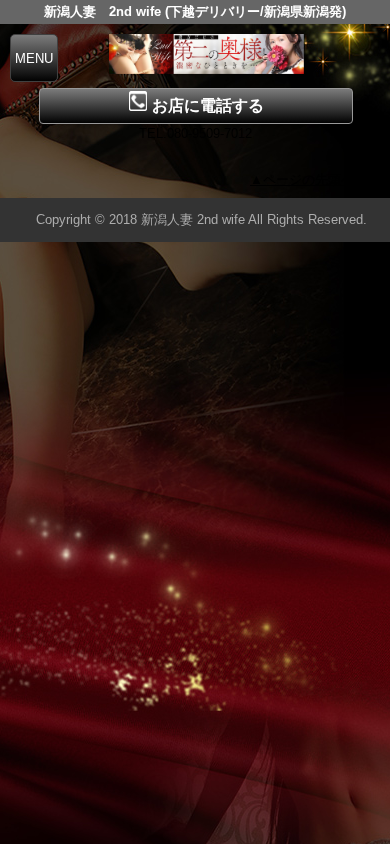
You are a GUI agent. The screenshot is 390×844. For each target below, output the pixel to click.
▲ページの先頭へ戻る (315, 179)
